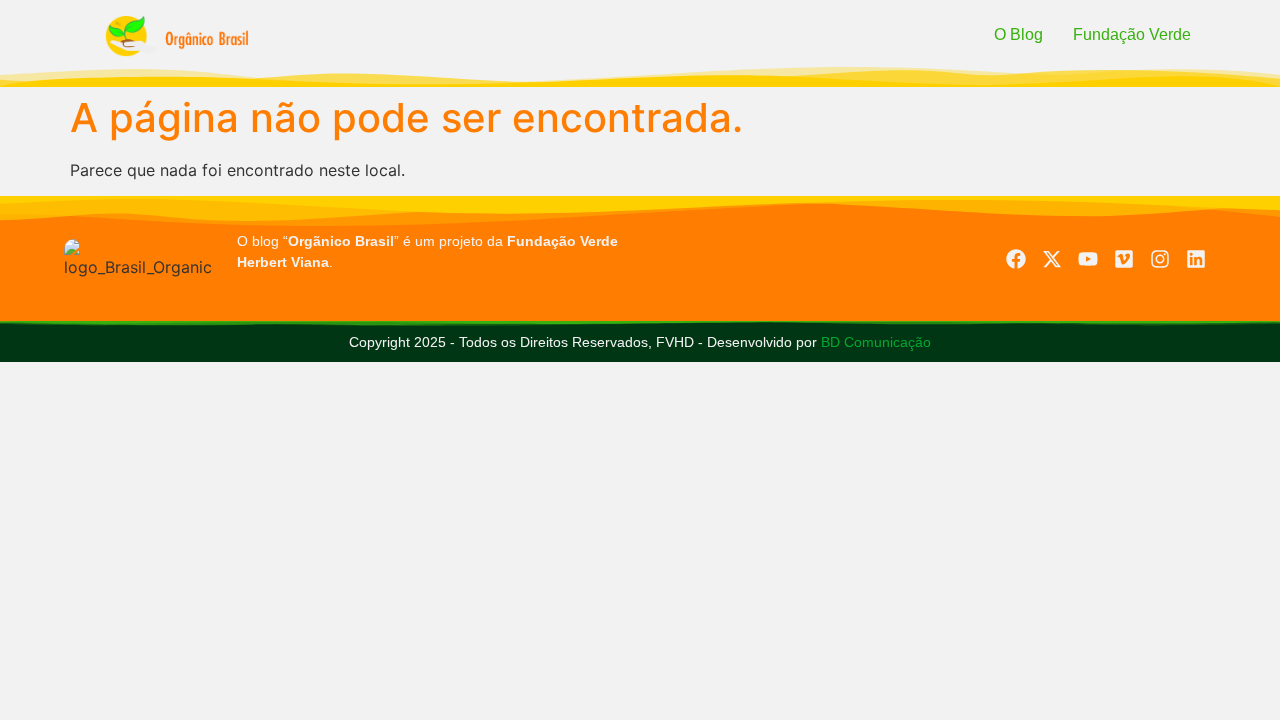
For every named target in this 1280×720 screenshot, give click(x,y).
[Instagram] (1160, 259)
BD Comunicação (874, 342)
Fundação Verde (1132, 34)
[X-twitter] (1052, 259)
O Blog (1018, 34)
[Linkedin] (1196, 259)
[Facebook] (1016, 259)
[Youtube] (1088, 259)
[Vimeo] (1124, 259)
